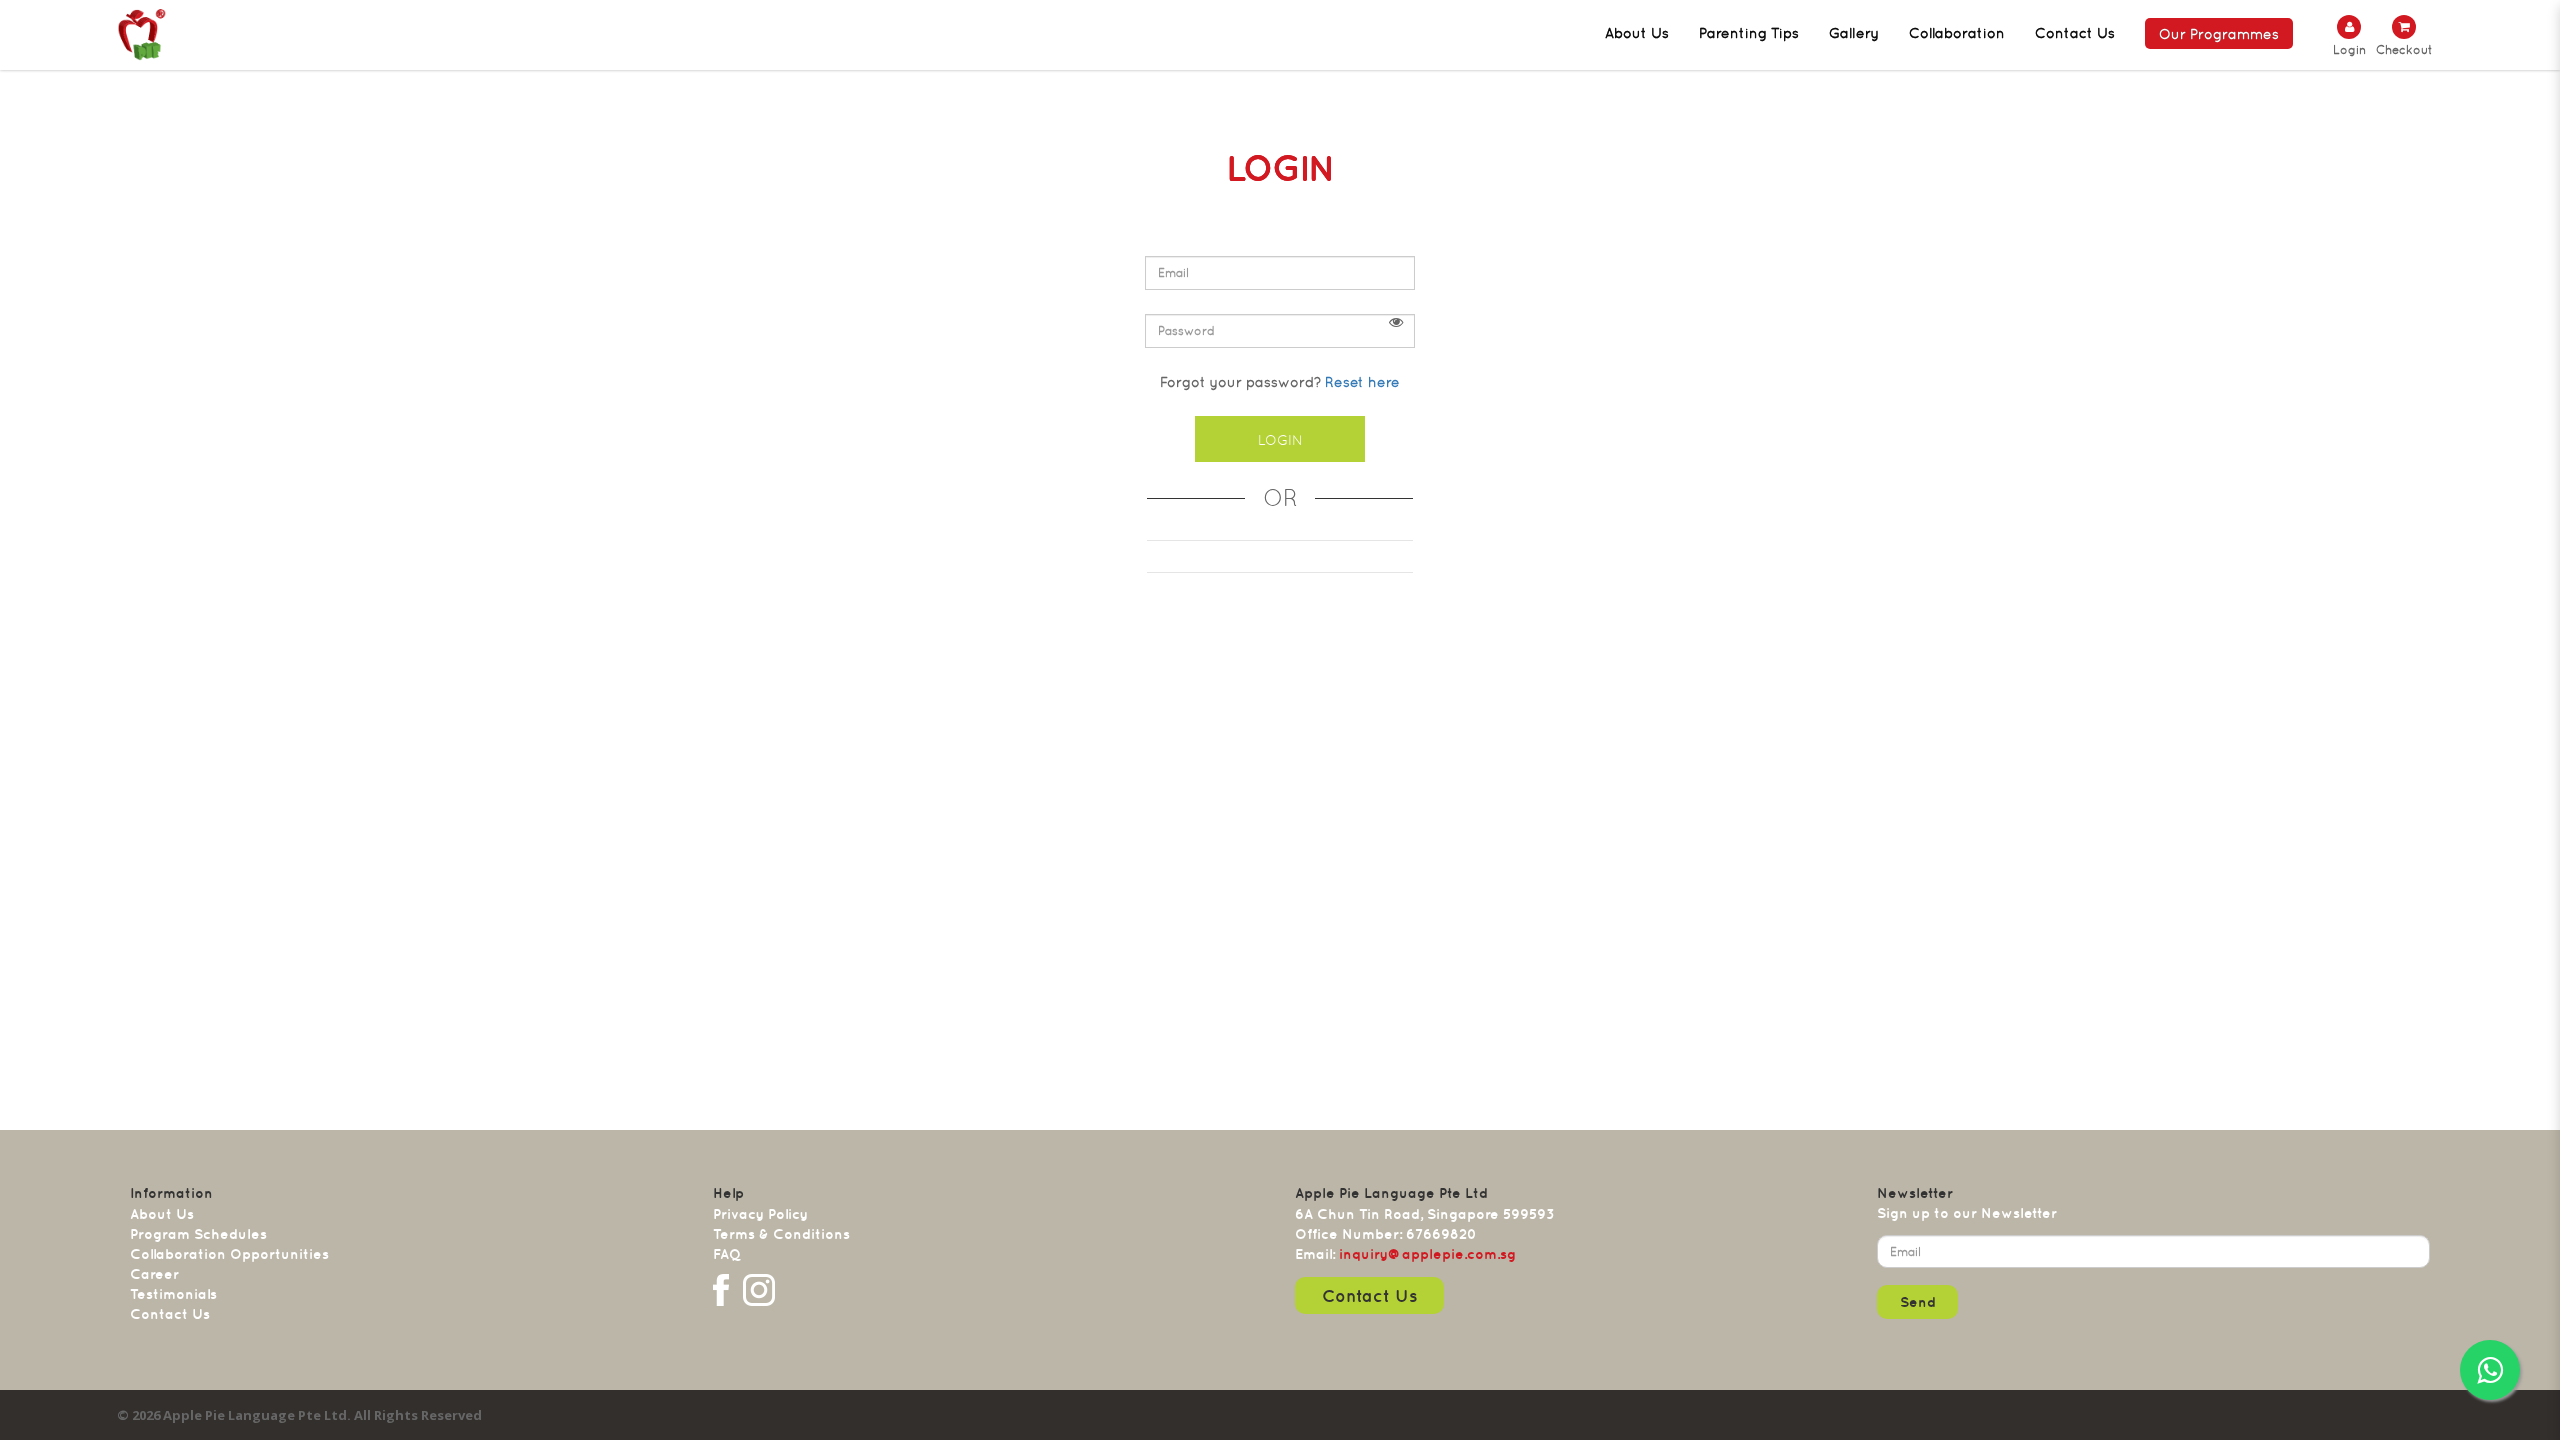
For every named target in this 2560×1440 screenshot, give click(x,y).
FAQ (727, 1254)
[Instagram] (759, 1290)
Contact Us (170, 1314)
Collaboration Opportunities (229, 1254)
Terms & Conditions (781, 1234)
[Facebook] (721, 1290)
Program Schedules (198, 1234)
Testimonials (173, 1294)
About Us (162, 1214)
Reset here (1362, 382)
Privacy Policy (760, 1214)
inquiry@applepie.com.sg (1427, 1254)
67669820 (1441, 1234)
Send (1918, 1302)
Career (154, 1274)
